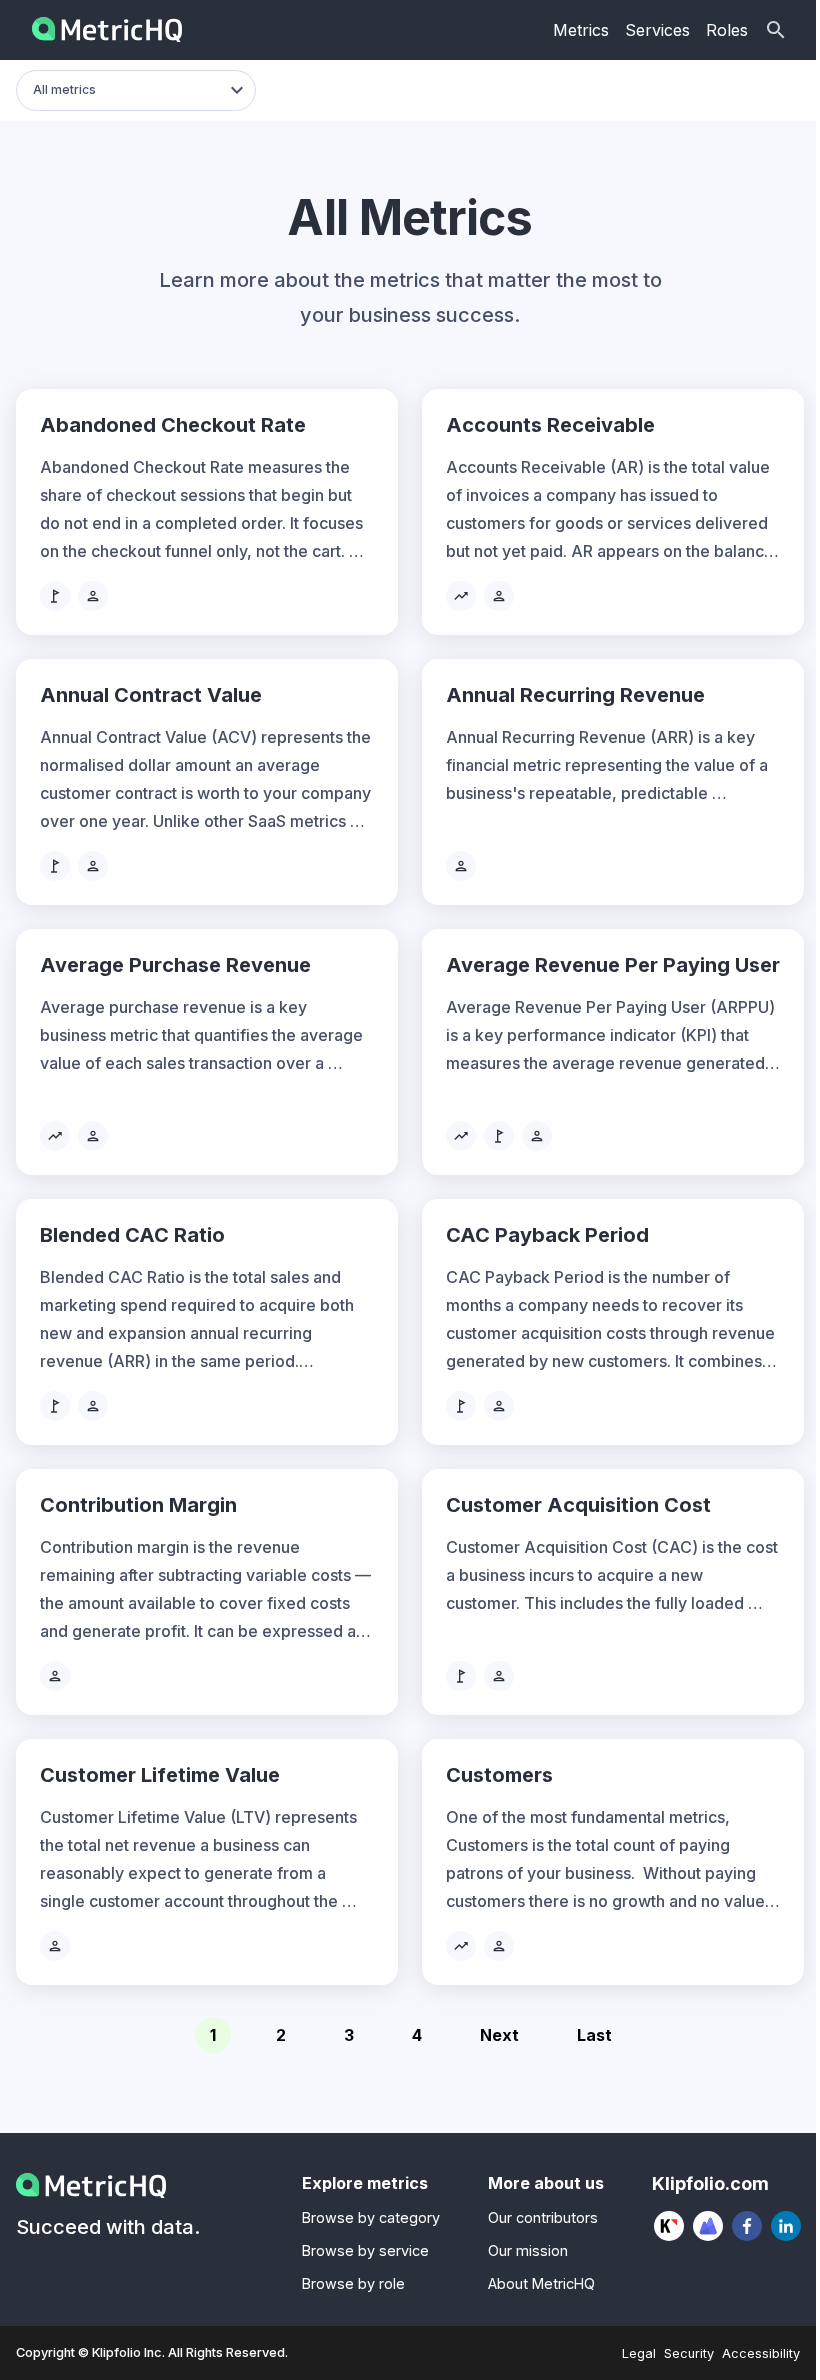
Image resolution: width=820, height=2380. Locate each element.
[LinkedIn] (786, 2226)
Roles (727, 30)
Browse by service (365, 2250)
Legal (639, 2353)
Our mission (528, 2250)
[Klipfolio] (669, 2226)
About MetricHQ (541, 2283)
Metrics (581, 30)
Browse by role (353, 2283)
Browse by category (371, 2217)
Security (689, 2353)
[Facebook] (747, 2226)
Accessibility (761, 2353)
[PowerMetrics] (708, 2226)
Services (657, 30)
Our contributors (543, 2217)
